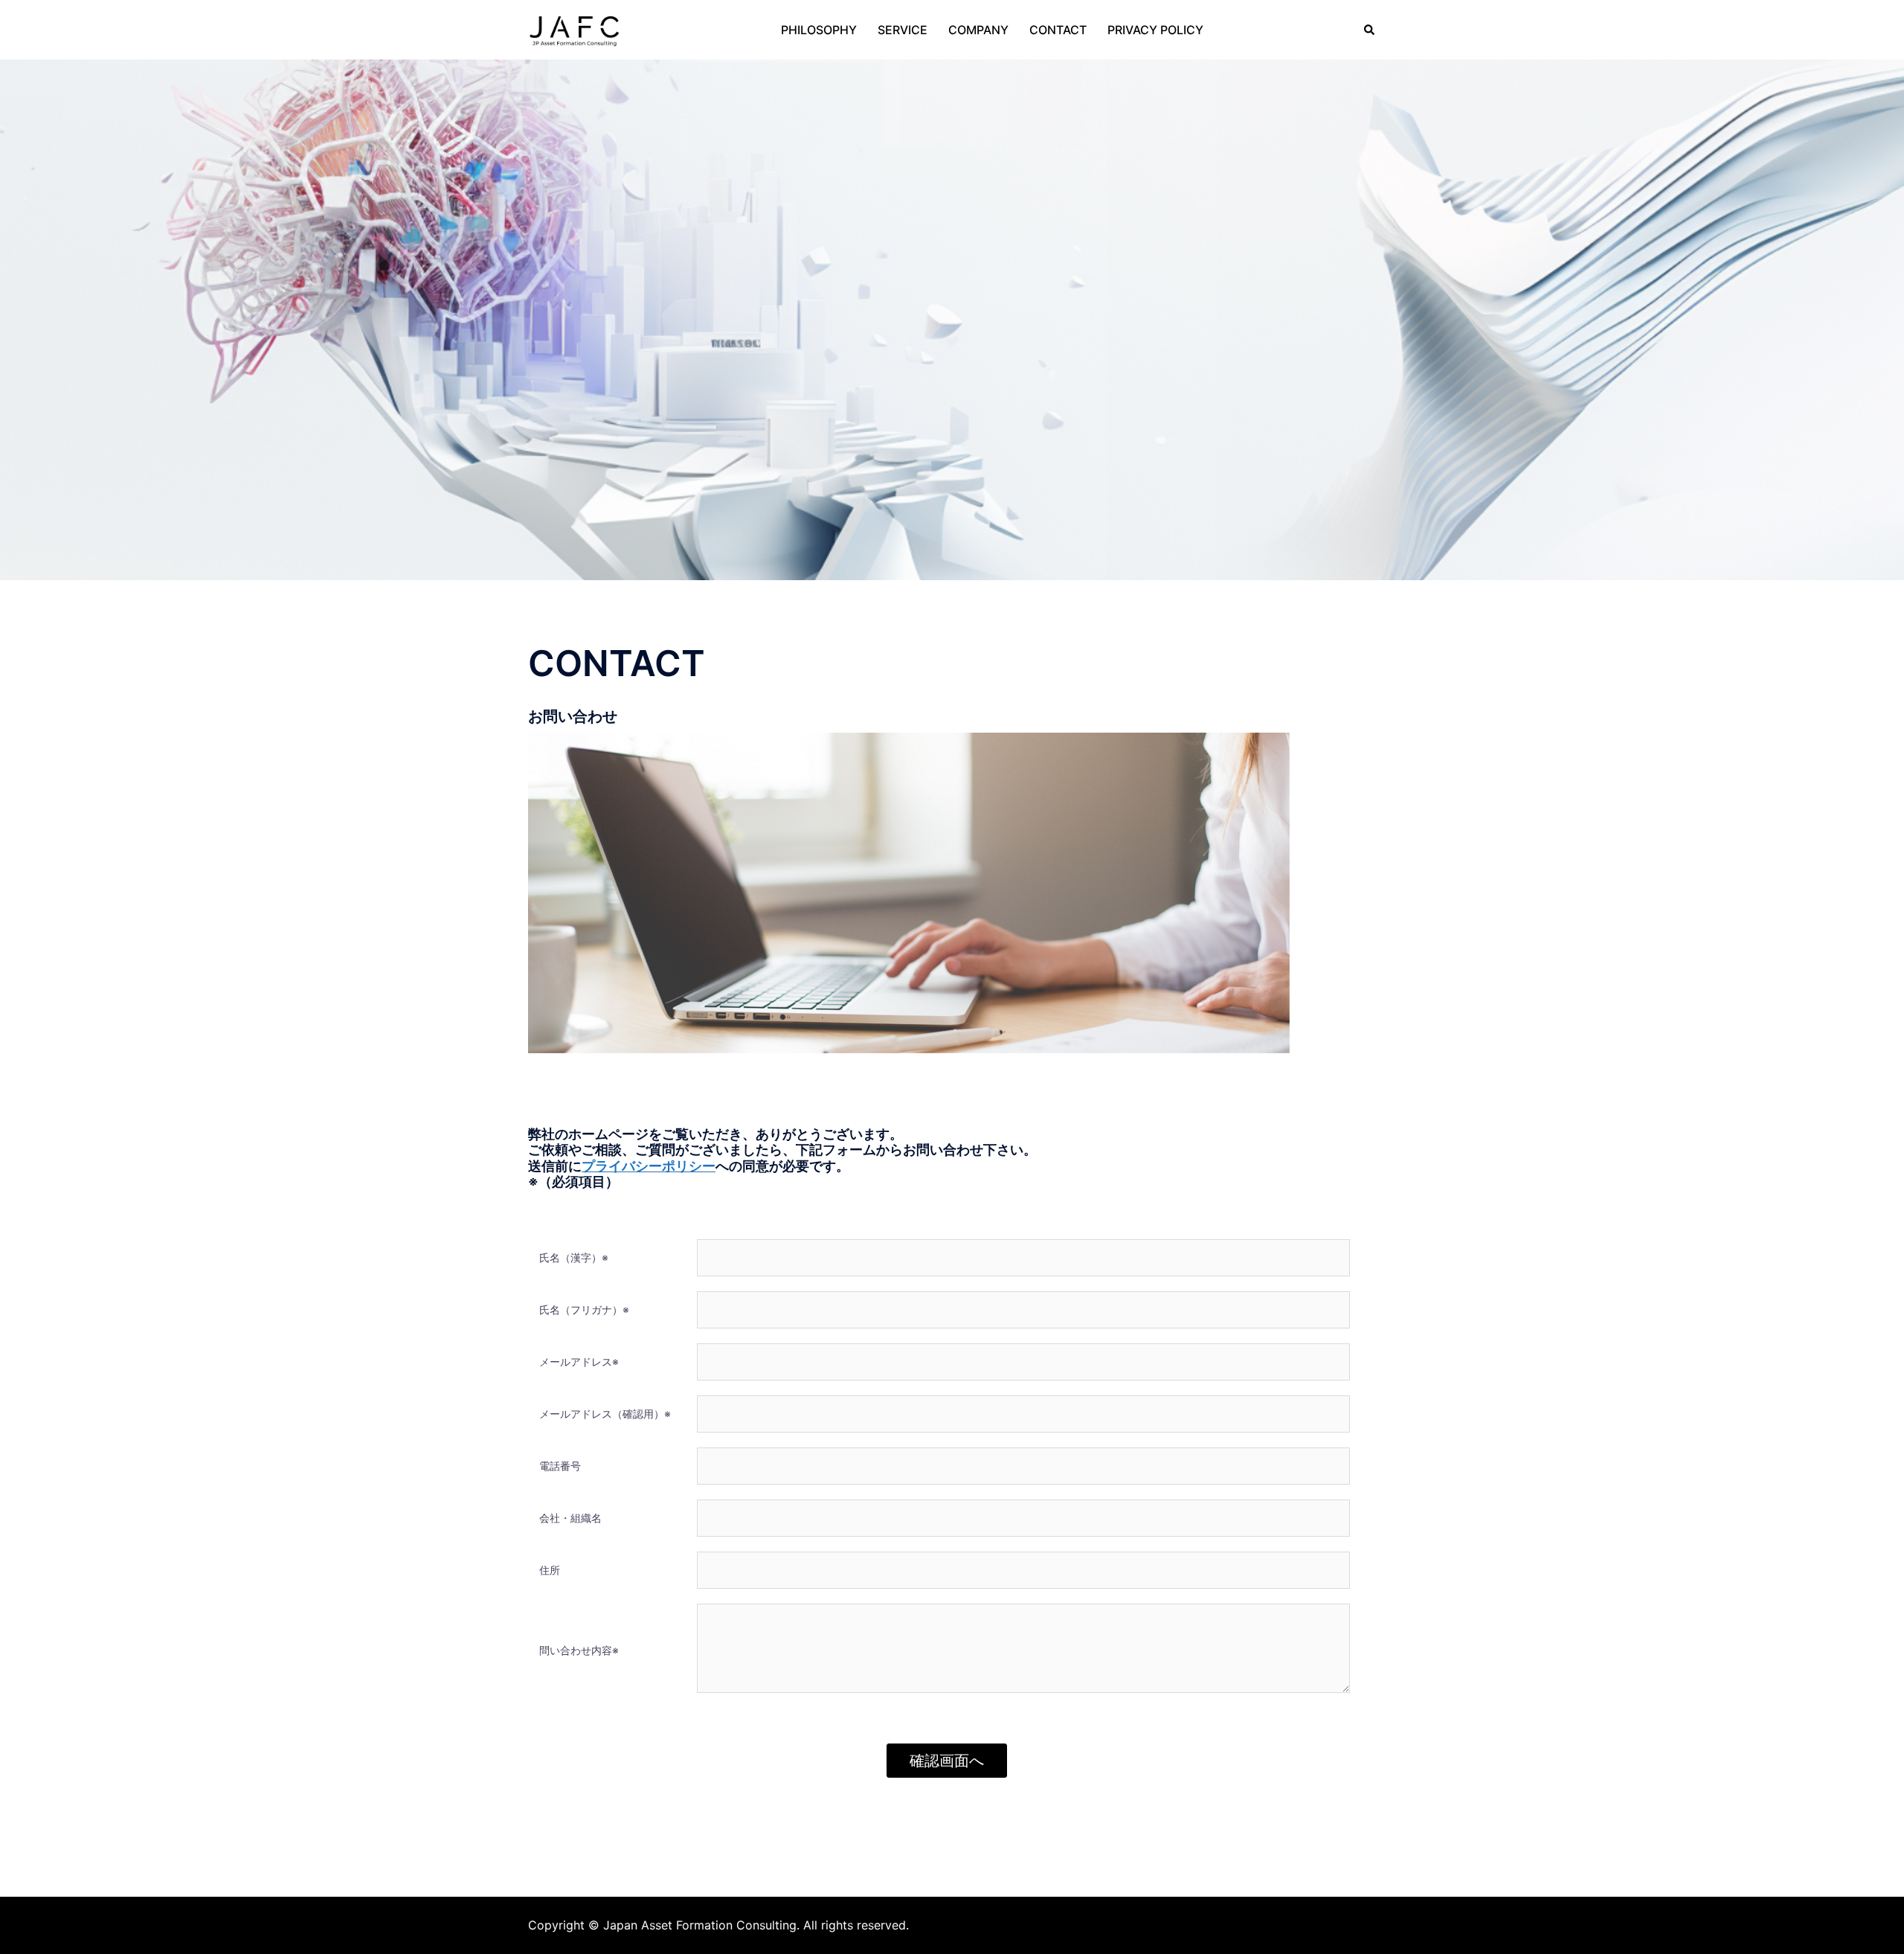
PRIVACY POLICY (1155, 30)
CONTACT (1058, 30)
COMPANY (978, 30)
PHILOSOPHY (819, 30)
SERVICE (903, 30)
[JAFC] (574, 28)
